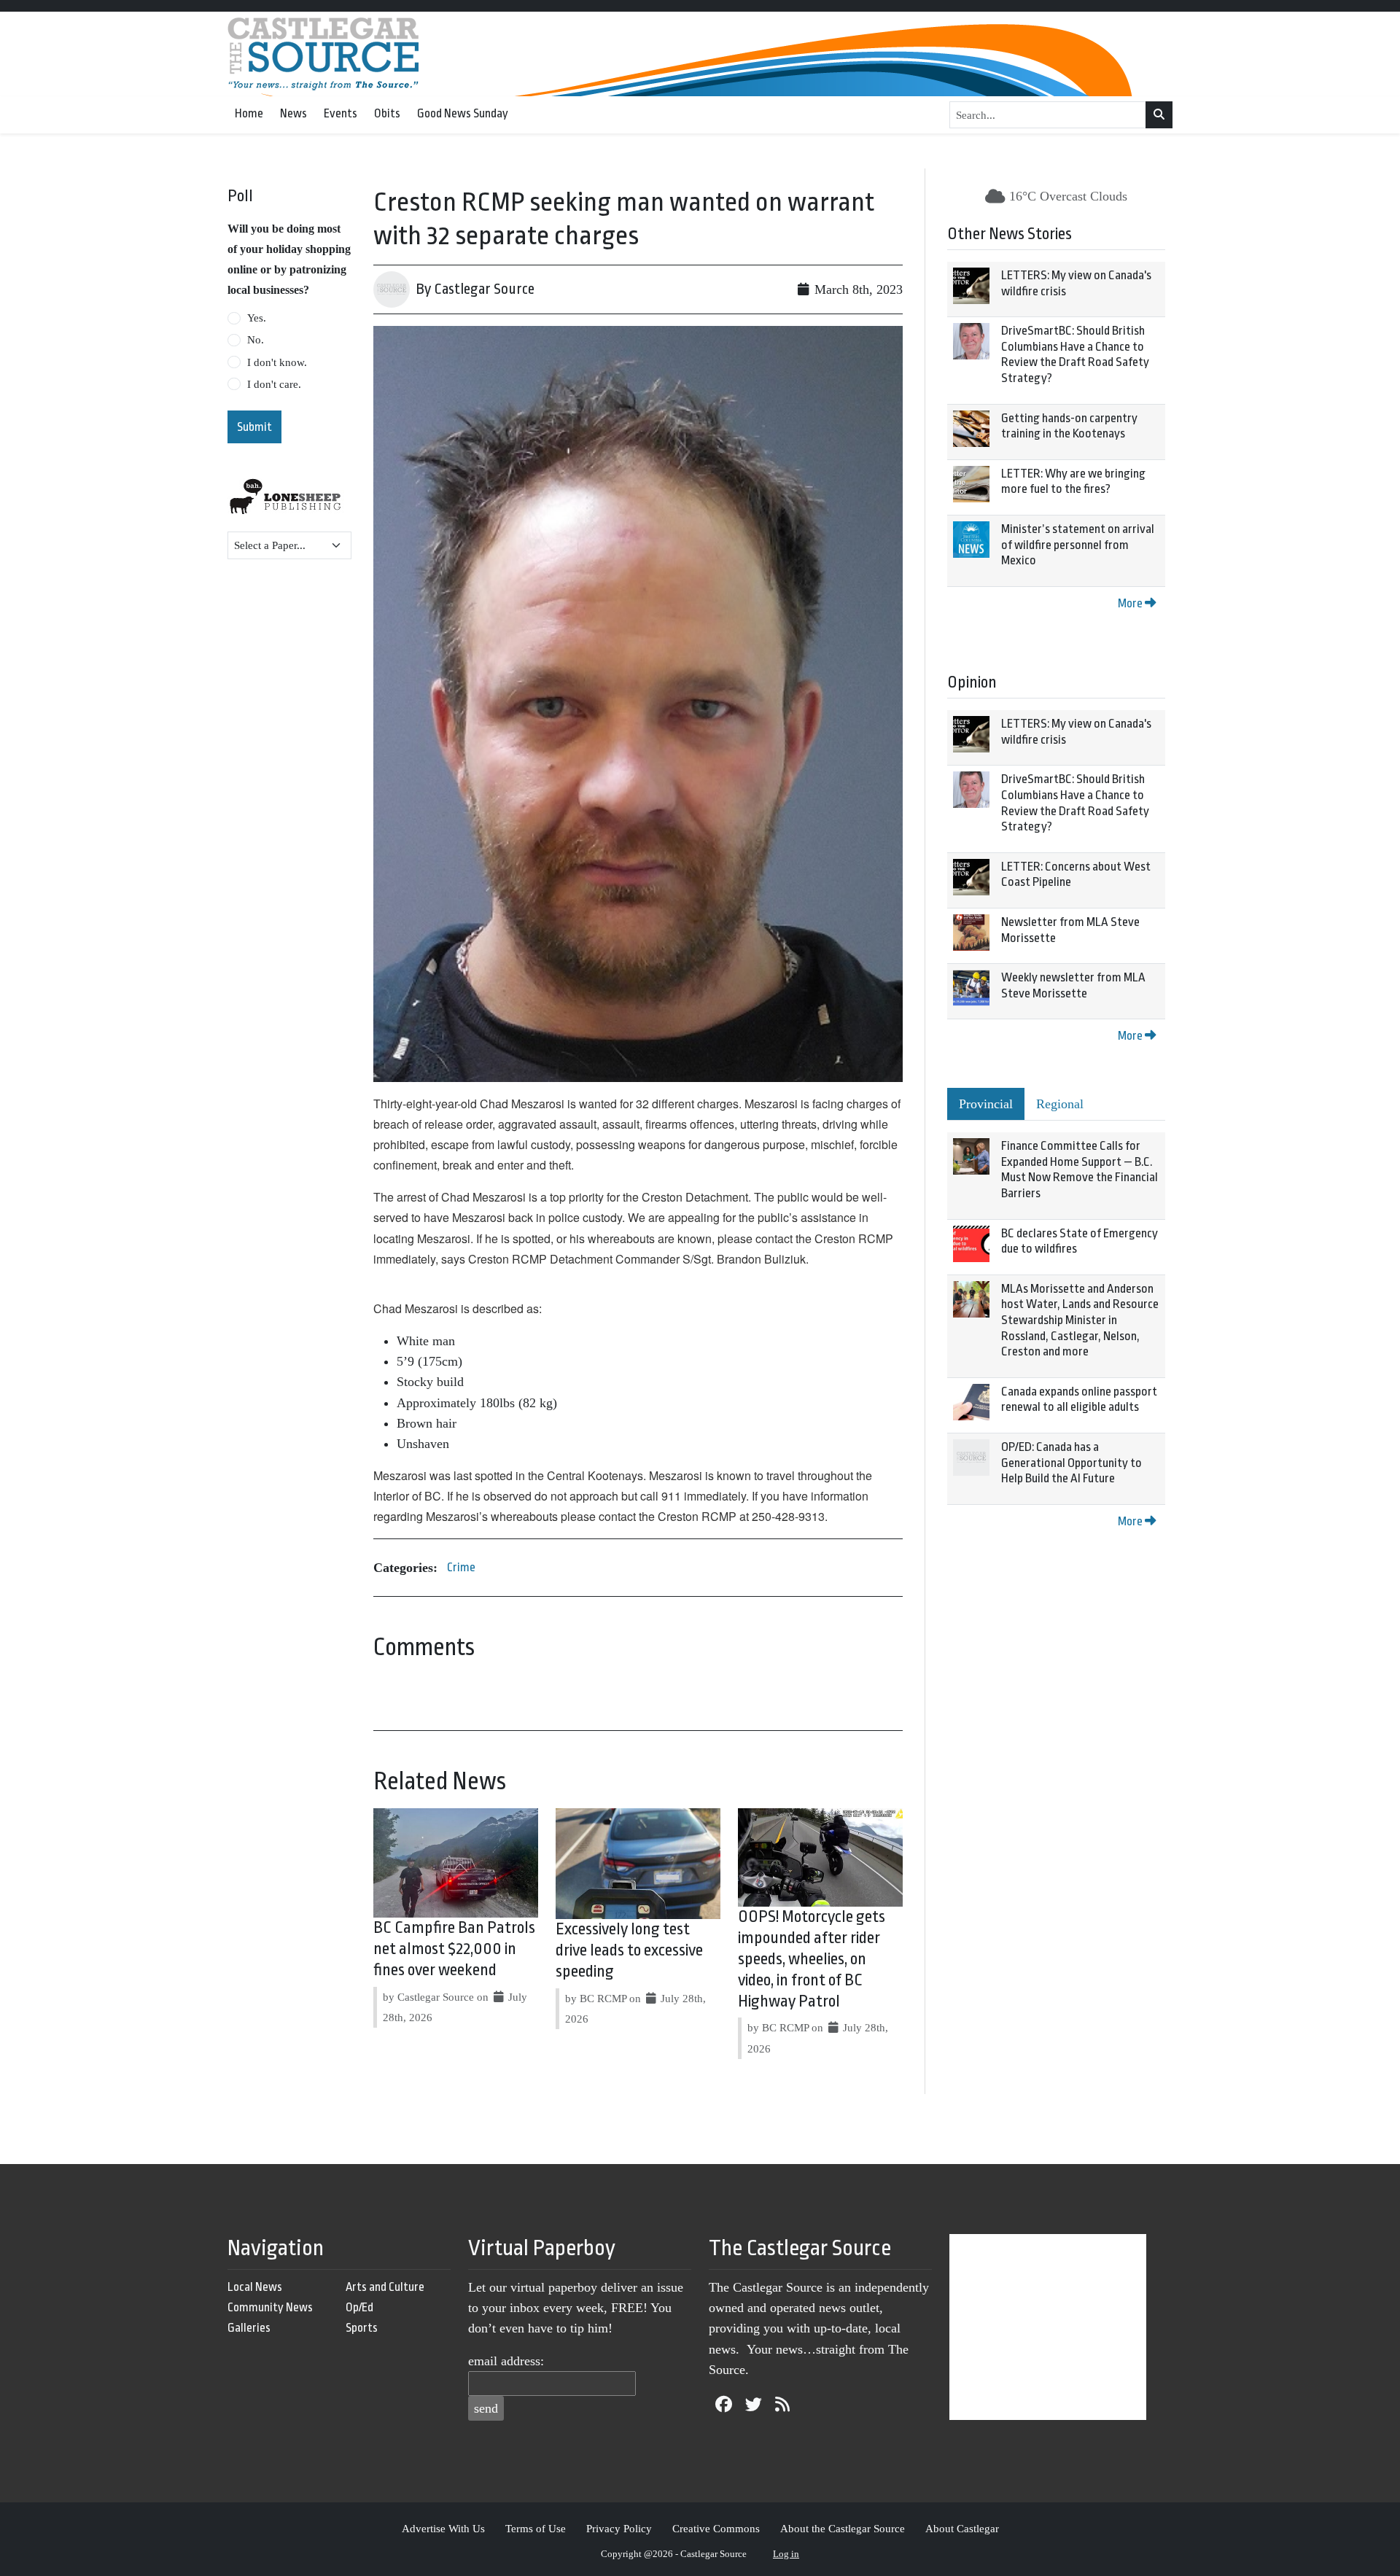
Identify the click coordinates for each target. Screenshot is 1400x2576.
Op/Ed (359, 2307)
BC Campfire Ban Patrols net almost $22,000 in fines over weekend (454, 1949)
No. (256, 340)
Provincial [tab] (986, 1104)
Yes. (257, 318)
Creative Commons (716, 2528)
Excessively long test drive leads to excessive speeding (629, 1950)
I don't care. (274, 384)
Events (341, 113)
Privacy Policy (619, 2528)
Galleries (249, 2328)
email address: (506, 2361)
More (1131, 603)
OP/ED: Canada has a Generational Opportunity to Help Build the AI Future (1072, 1463)
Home (249, 113)
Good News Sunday (463, 113)
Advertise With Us (443, 2528)
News (293, 113)
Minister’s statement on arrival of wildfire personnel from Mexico (1078, 545)
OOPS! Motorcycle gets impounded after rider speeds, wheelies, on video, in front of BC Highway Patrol (812, 1959)
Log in (786, 2554)
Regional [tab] (1060, 1104)
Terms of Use (536, 2528)
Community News (270, 2307)
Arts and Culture (385, 2287)
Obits (387, 113)
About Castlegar (962, 2528)
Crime (461, 1567)
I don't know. (277, 362)
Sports (362, 2328)
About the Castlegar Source (843, 2528)
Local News (255, 2287)
